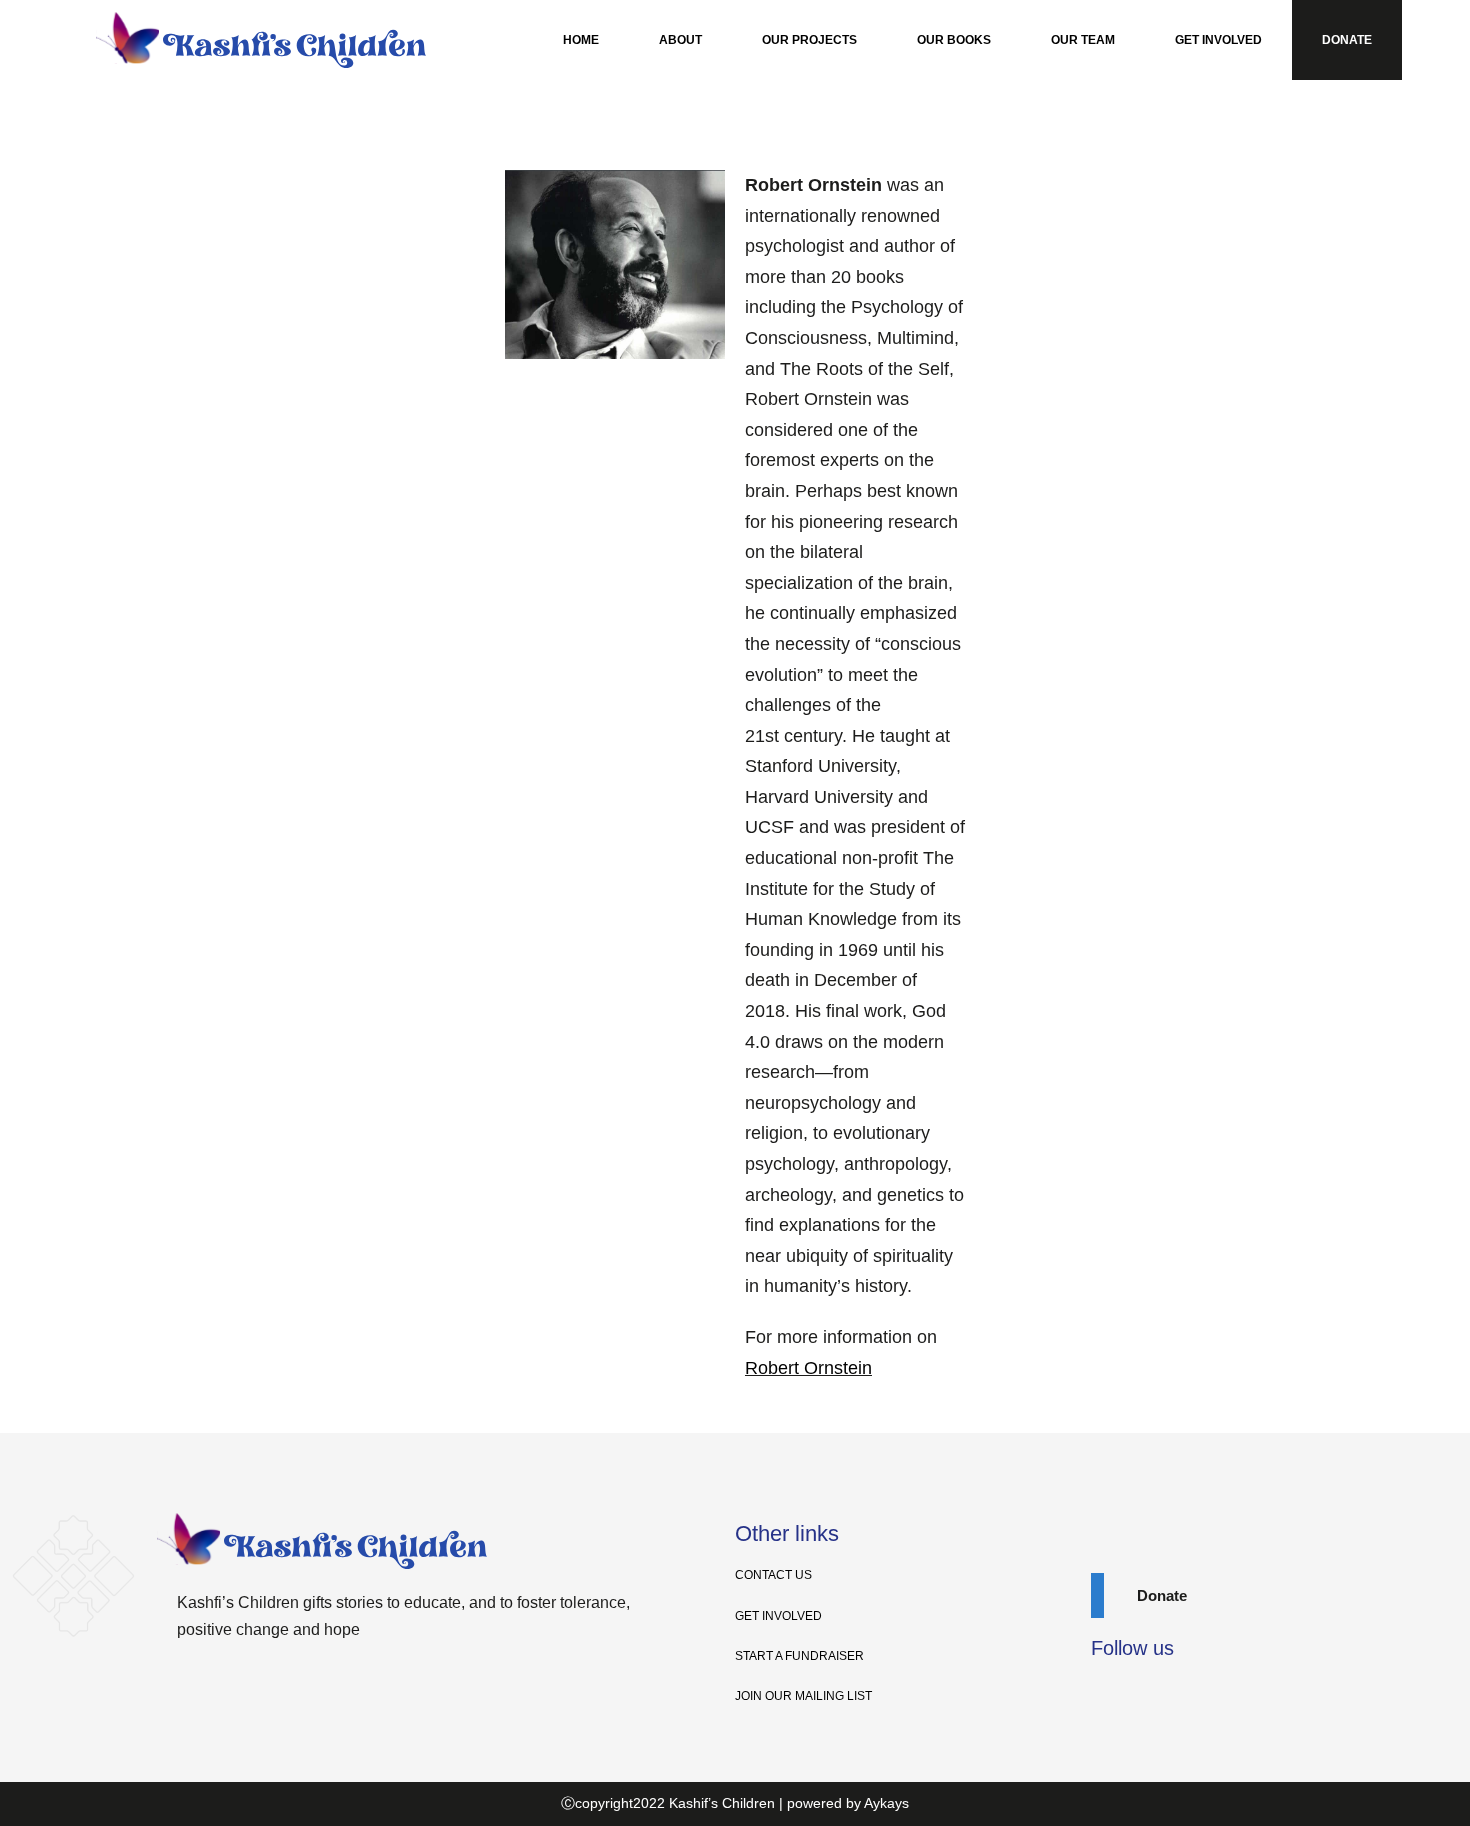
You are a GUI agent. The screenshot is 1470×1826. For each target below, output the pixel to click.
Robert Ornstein (808, 1368)
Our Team (1083, 40)
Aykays (886, 1803)
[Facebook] (1106, 1696)
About (680, 40)
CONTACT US (773, 1575)
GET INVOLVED (778, 1616)
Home (581, 40)
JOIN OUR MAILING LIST (803, 1696)
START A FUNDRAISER (799, 1656)
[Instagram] (1178, 1696)
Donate (1347, 40)
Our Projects (809, 40)
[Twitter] (1142, 1696)
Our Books (954, 40)
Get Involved (1218, 40)
